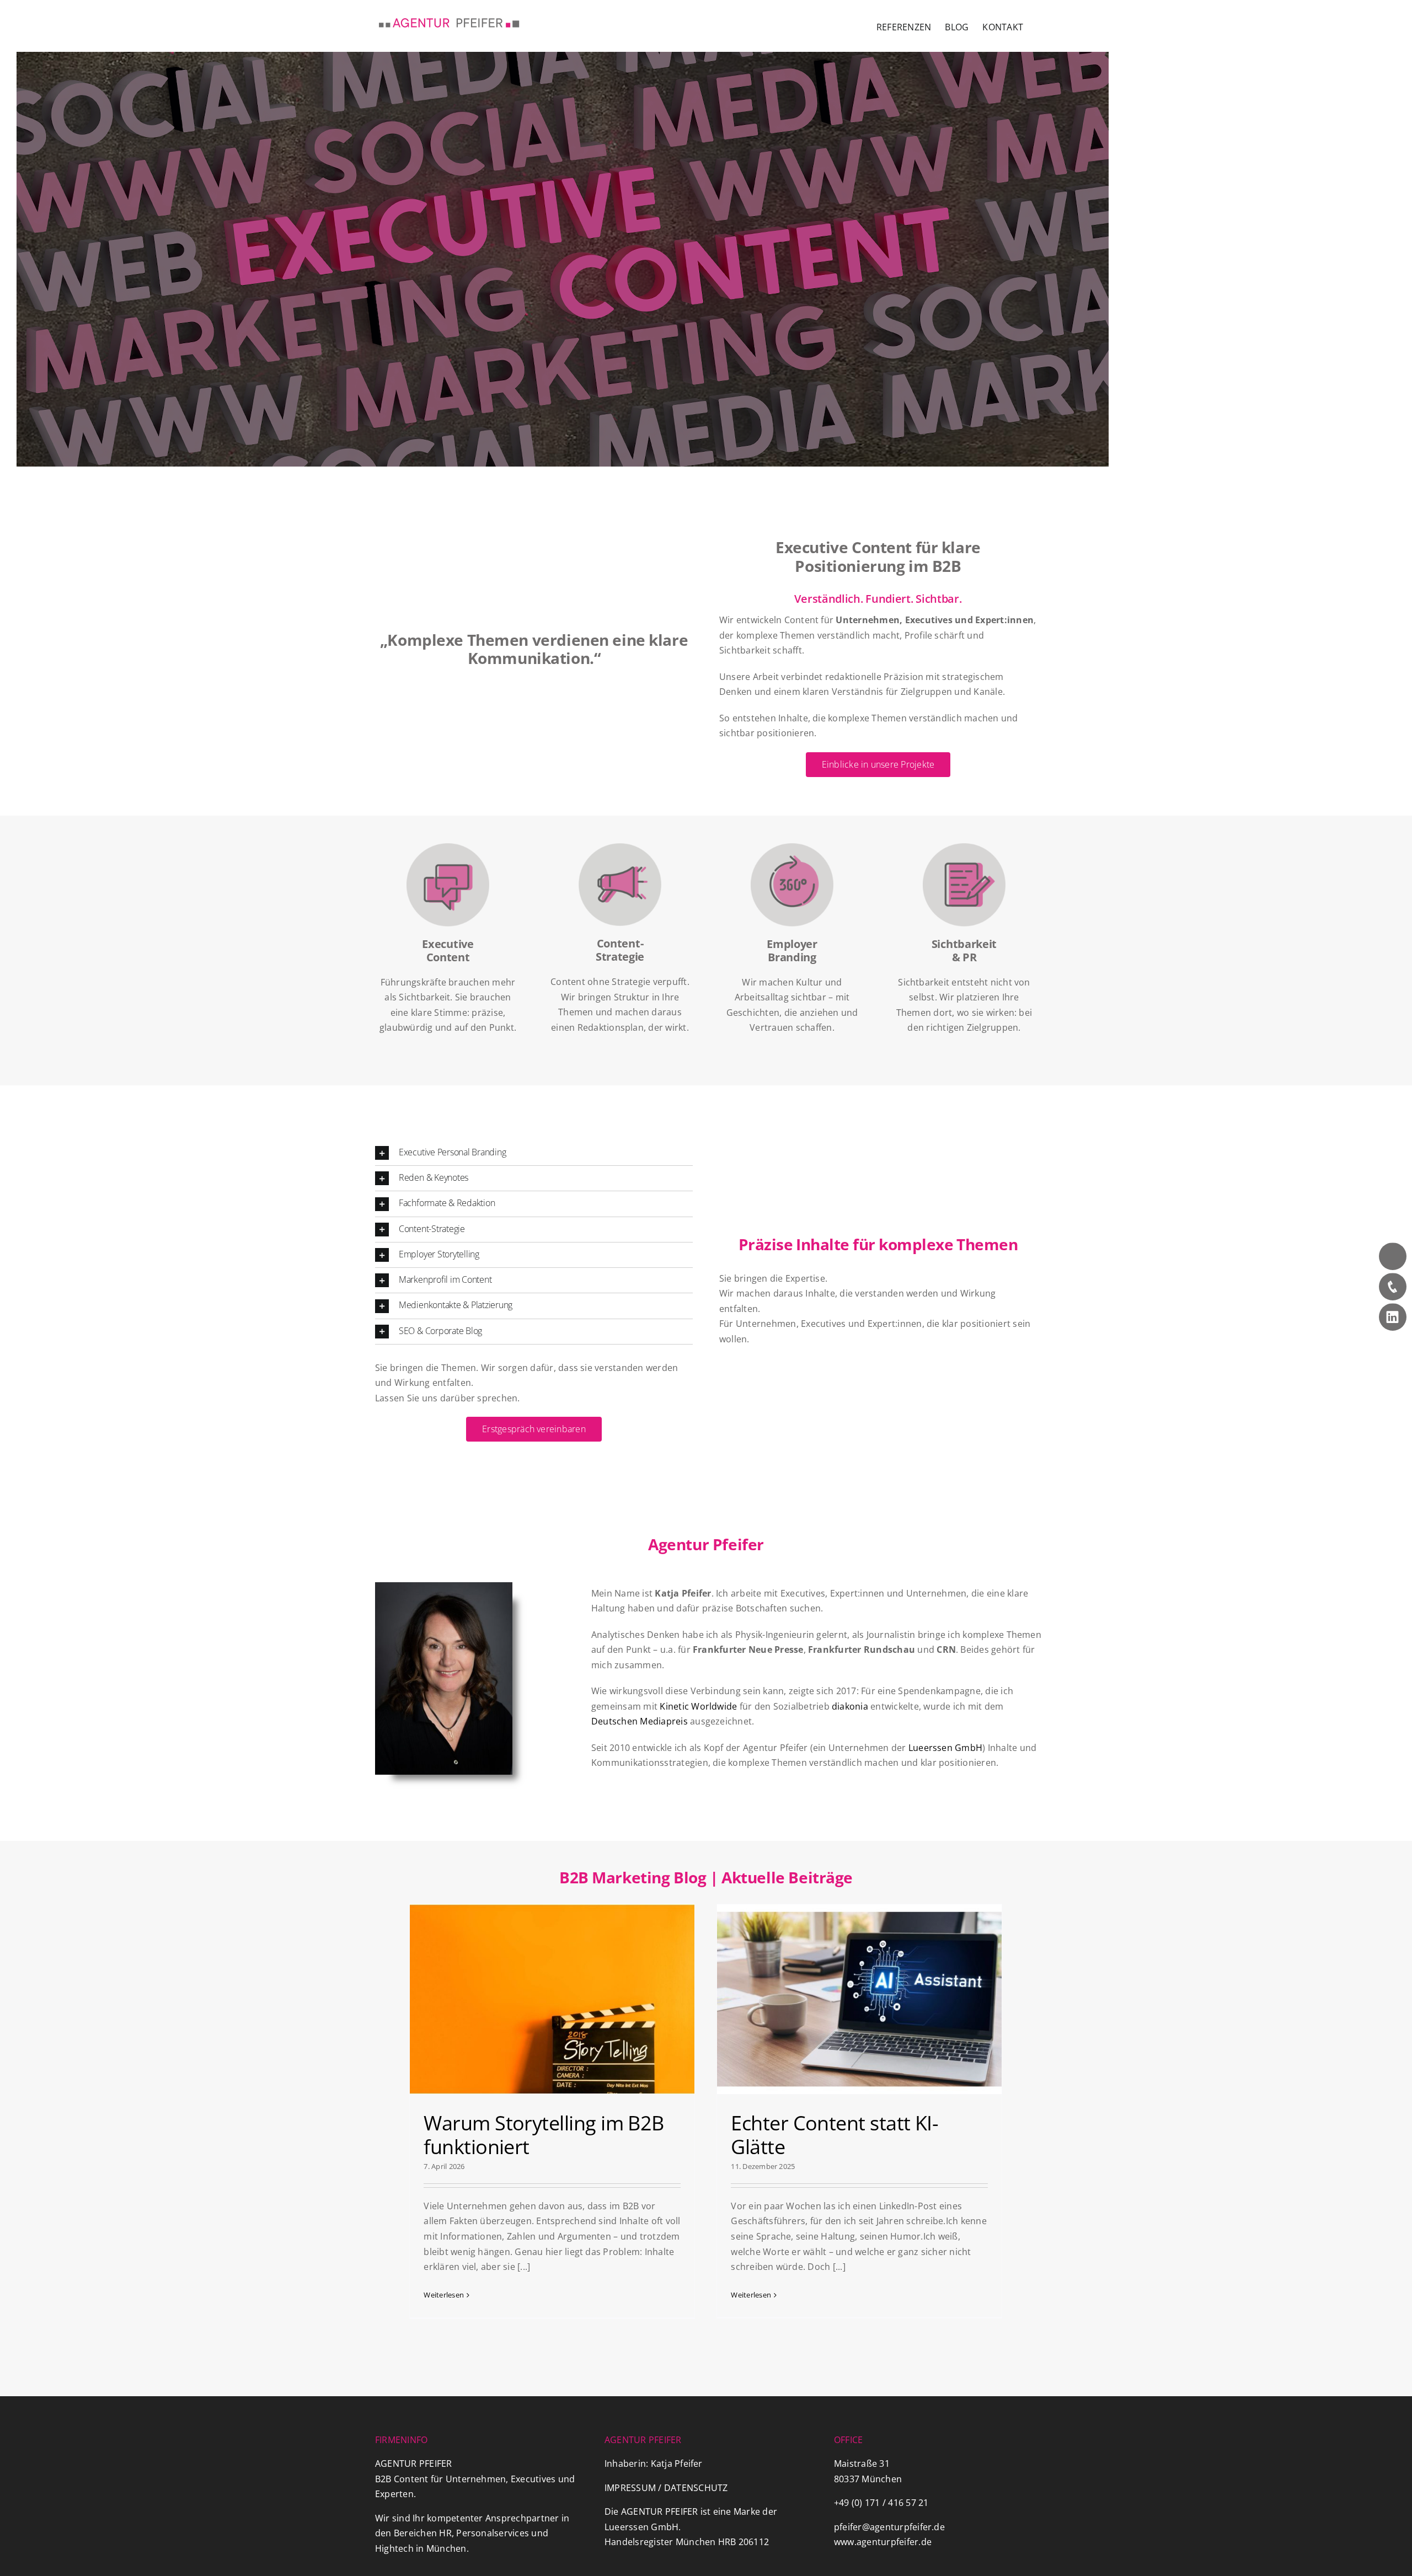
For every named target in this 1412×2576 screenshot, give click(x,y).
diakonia (850, 1706)
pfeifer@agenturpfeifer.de (889, 2527)
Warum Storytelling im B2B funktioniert (544, 2135)
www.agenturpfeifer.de (883, 2542)
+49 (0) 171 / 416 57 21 (881, 2503)
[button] (534, 1153)
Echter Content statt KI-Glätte (835, 2135)
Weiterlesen (444, 2295)
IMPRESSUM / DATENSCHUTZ (666, 2488)
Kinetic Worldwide (698, 1706)
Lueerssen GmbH (945, 1748)
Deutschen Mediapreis (641, 1721)
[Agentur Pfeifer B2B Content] (563, 259)
